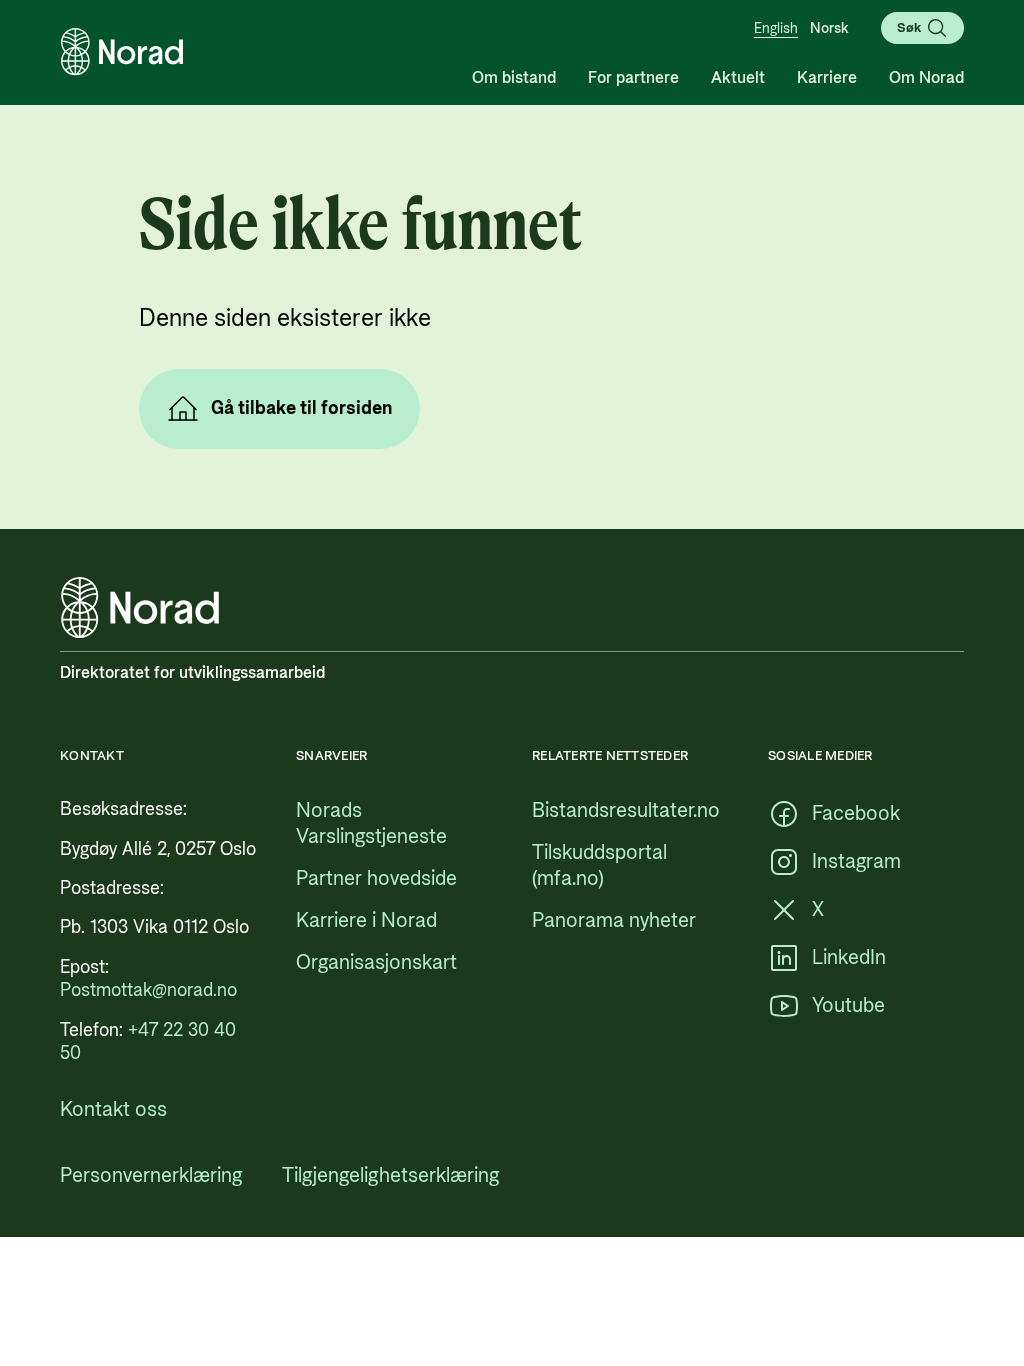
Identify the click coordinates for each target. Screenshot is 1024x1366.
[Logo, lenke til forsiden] (122, 52)
